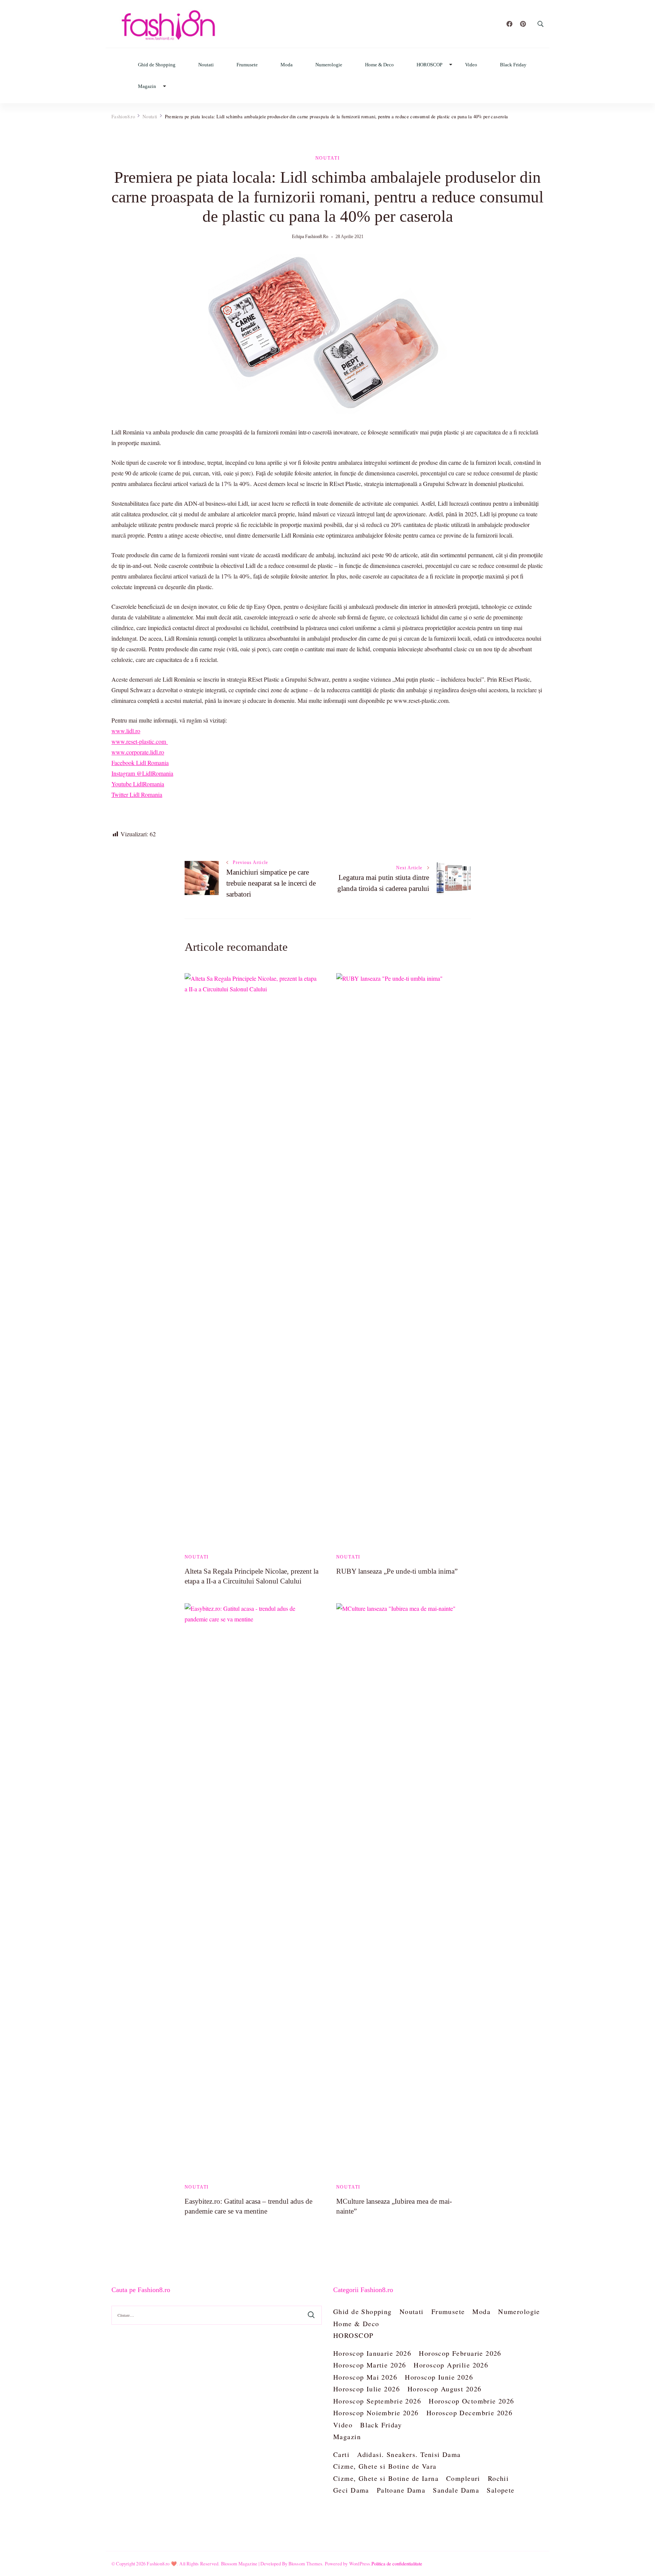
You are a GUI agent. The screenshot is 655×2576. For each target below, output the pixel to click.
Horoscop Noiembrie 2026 (376, 2413)
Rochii (498, 2478)
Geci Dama (351, 2490)
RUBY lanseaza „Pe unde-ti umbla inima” (397, 1571)
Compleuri (463, 2478)
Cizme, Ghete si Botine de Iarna (386, 2478)
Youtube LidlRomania (138, 784)
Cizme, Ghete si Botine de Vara (385, 2466)
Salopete (501, 2490)
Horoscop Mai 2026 (365, 2377)
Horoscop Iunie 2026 (439, 2377)
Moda (287, 65)
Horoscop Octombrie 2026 (472, 2401)
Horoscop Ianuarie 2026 (372, 2353)
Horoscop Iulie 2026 (367, 2389)
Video (471, 65)
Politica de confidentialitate (397, 2563)
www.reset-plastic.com (140, 741)
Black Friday (513, 65)
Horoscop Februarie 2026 (460, 2353)
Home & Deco (379, 65)
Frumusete (247, 65)
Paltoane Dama (401, 2490)
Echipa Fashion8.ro (310, 237)
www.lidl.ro (126, 731)
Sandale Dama (456, 2490)
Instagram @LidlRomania (142, 773)
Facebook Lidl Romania (140, 763)
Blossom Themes (306, 2563)
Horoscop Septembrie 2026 (377, 2401)
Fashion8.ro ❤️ (162, 2563)
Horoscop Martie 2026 (370, 2365)
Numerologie (329, 65)
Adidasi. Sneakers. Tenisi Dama (409, 2454)
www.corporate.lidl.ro (138, 752)
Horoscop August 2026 (444, 2389)
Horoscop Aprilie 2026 (451, 2365)
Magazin (147, 86)
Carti (341, 2454)
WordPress (360, 2563)
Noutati (206, 65)
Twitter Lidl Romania (137, 794)
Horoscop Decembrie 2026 (470, 2413)
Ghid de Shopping (157, 65)
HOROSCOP (429, 65)
